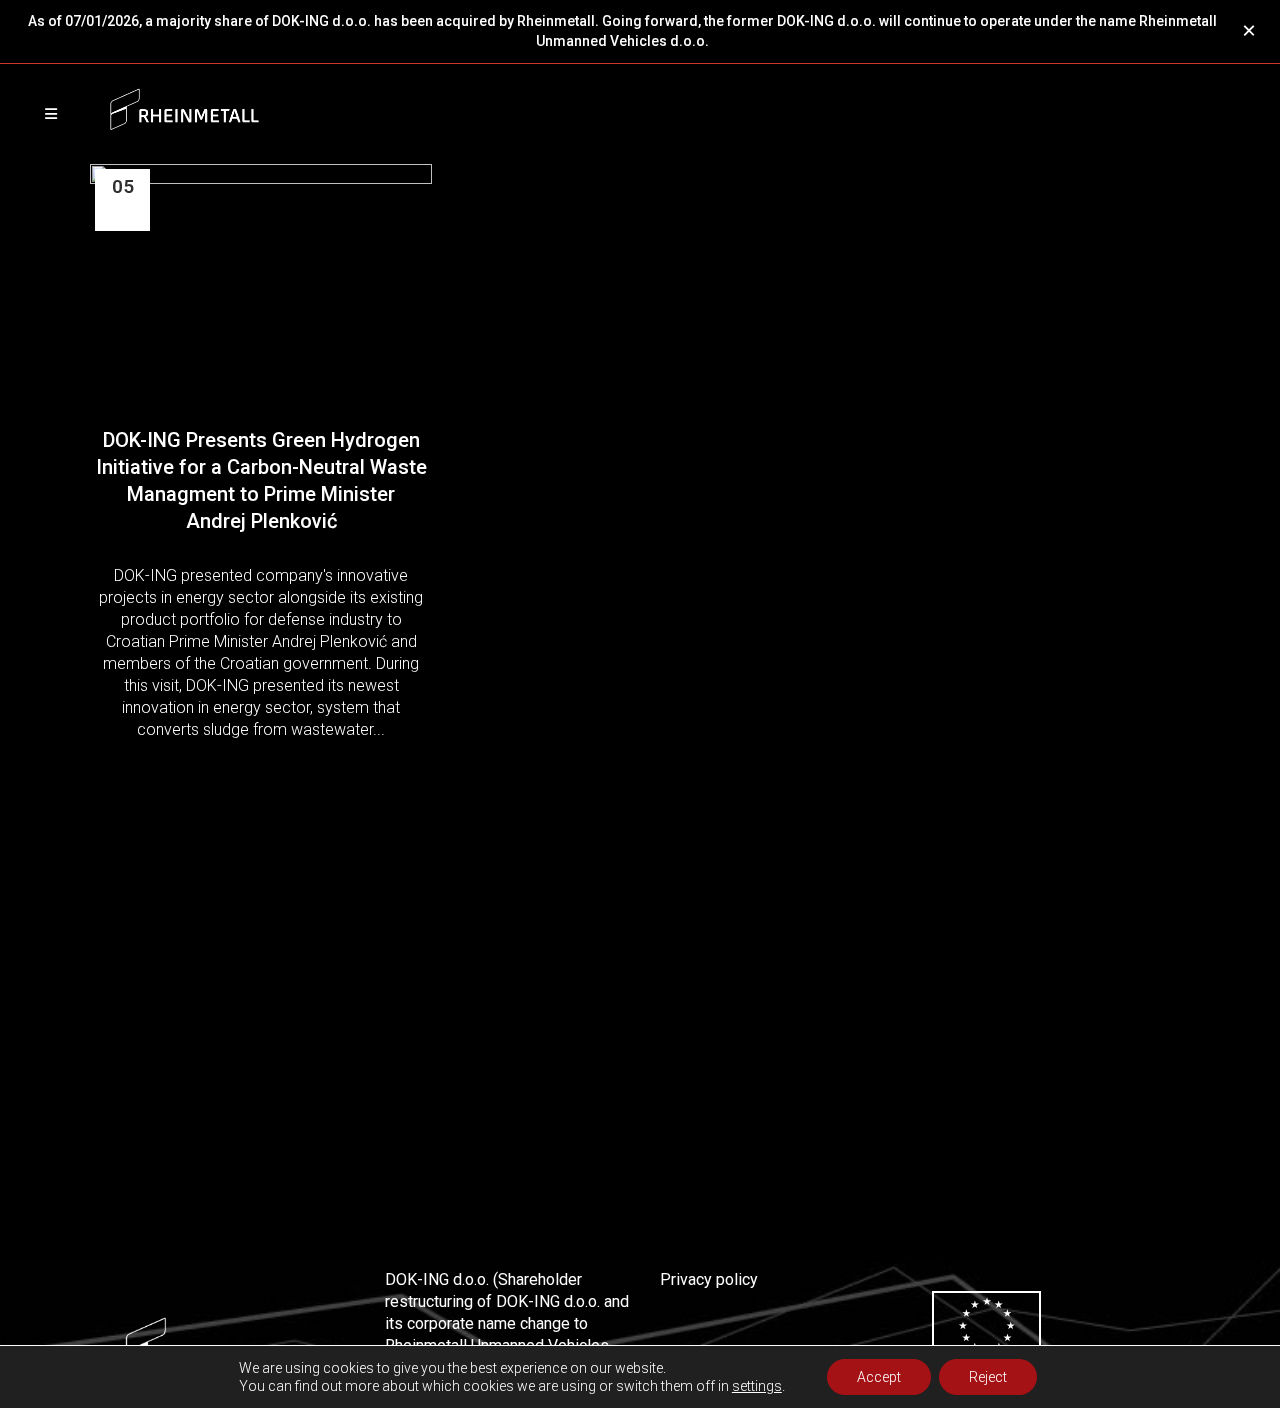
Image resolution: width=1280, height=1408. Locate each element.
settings (757, 1386)
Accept (879, 1377)
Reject (988, 1377)
